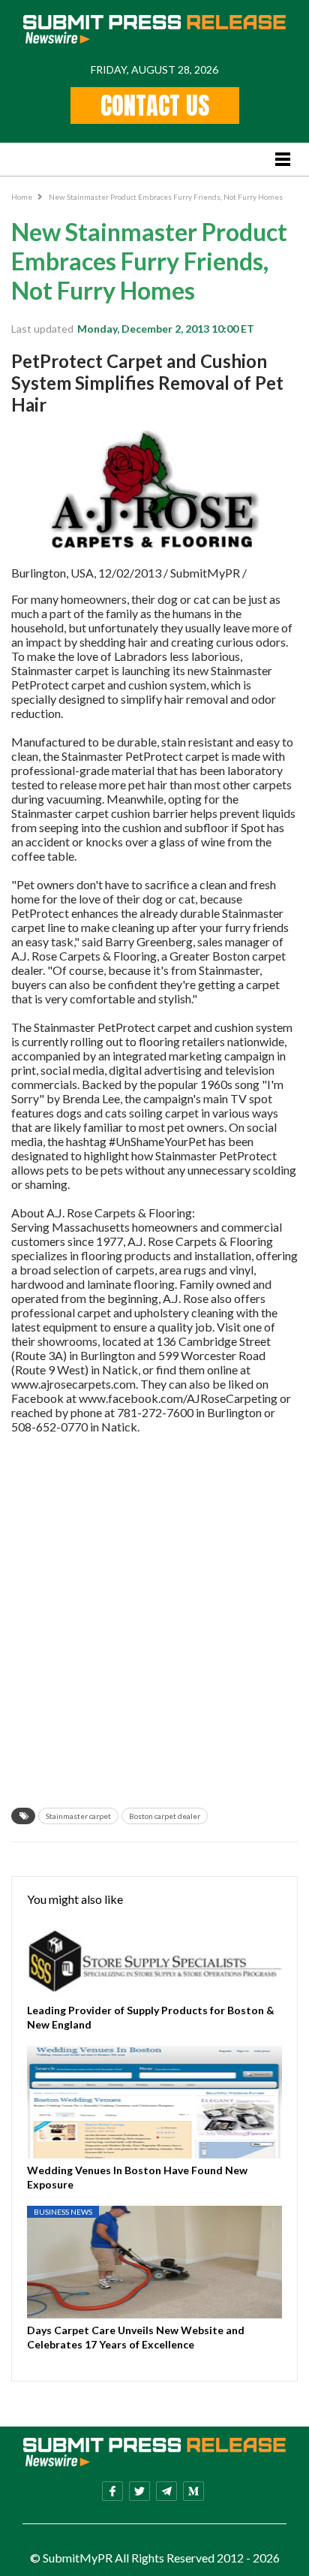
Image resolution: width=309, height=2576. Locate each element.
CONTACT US (155, 106)
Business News (63, 2212)
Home (22, 197)
